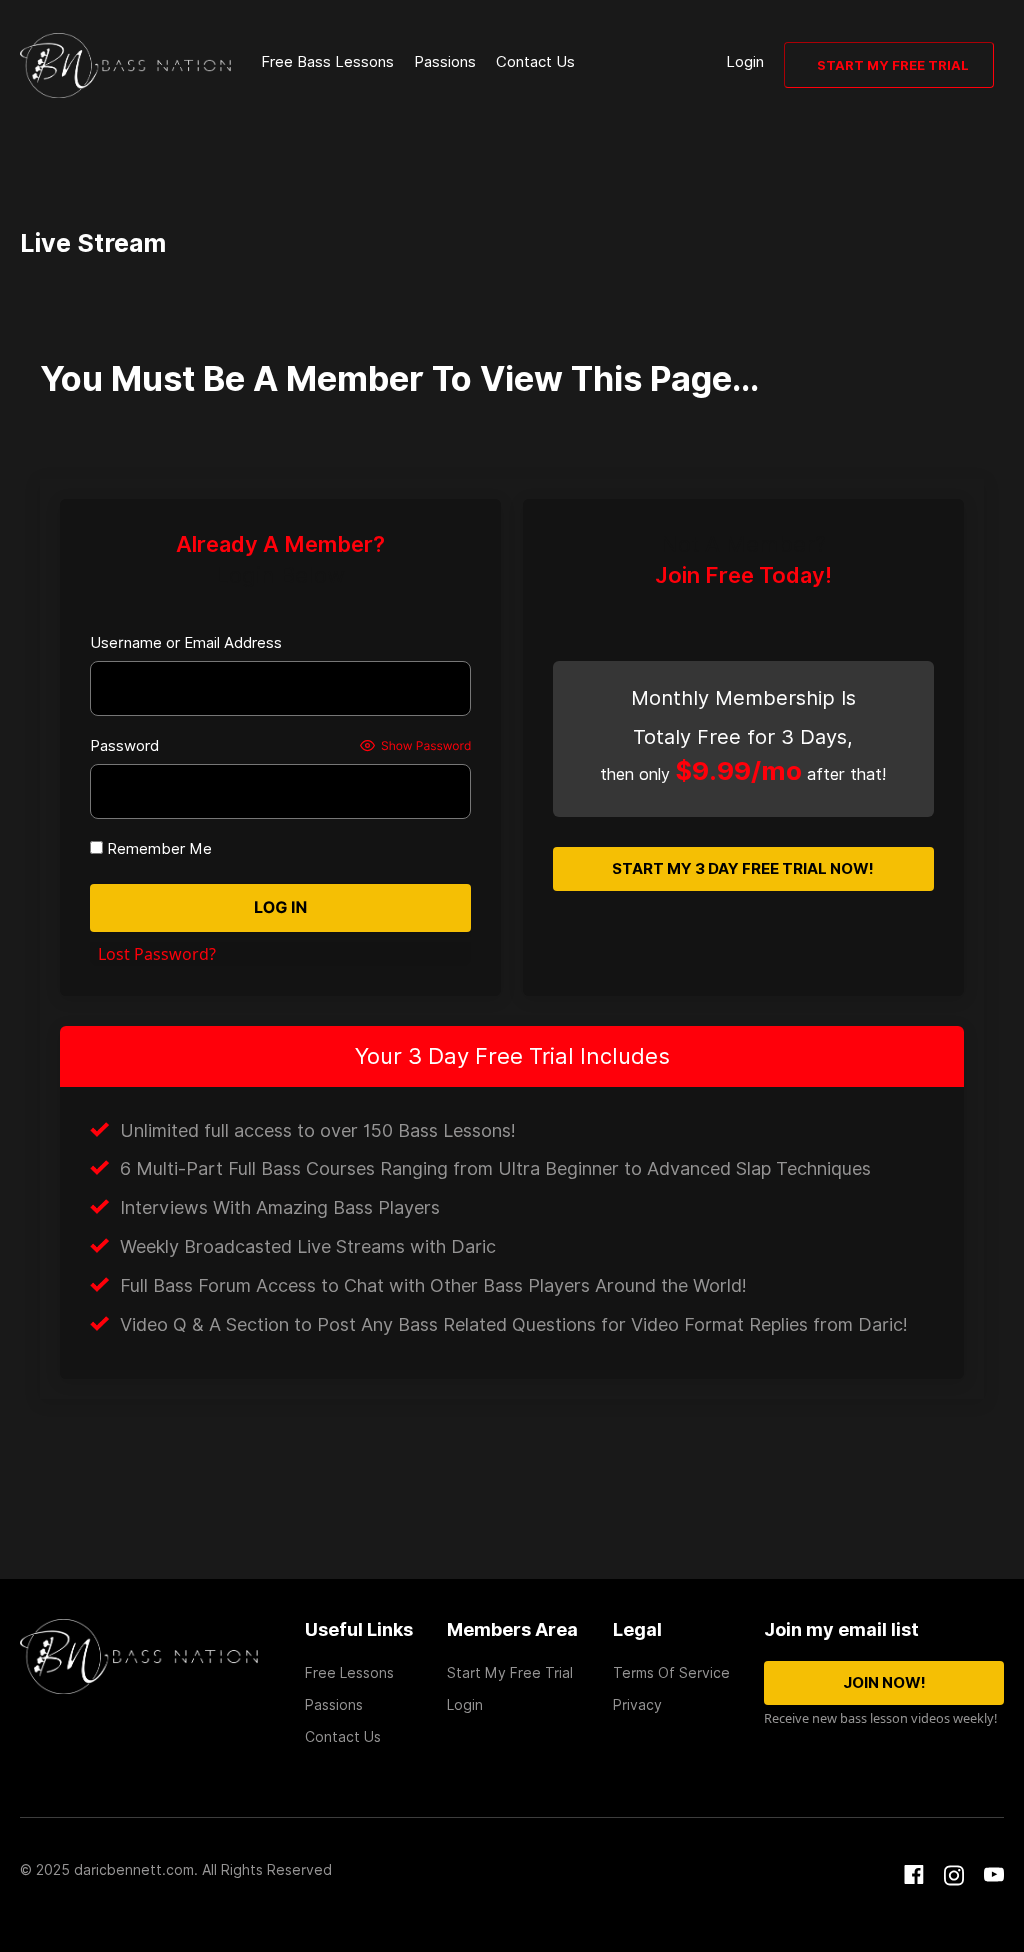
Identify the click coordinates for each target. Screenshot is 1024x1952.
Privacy (637, 1705)
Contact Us (535, 62)
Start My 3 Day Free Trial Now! (743, 869)
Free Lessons (349, 1673)
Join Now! (884, 1683)
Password (124, 746)
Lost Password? (157, 954)
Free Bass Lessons (327, 62)
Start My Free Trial (893, 65)
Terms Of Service (671, 1673)
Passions (445, 62)
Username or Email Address (186, 643)
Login (745, 62)
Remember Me (157, 849)
